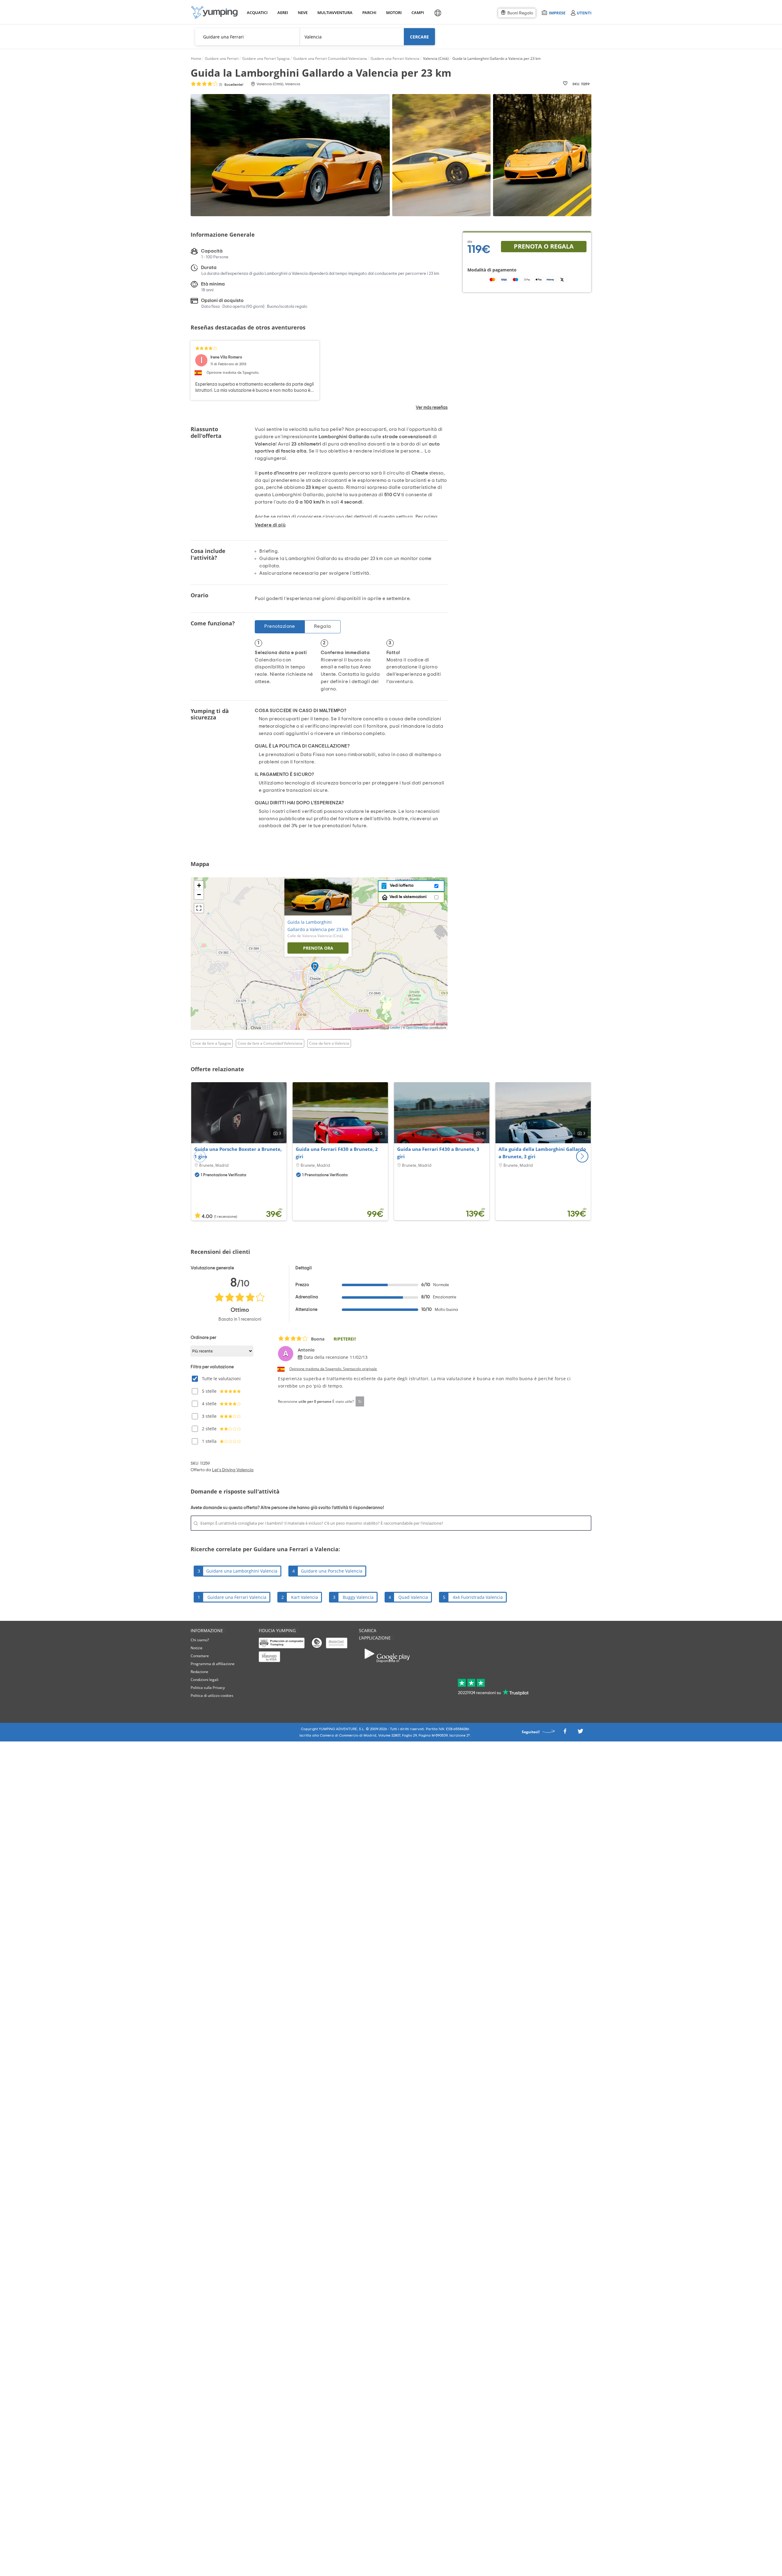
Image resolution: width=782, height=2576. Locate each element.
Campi (418, 13)
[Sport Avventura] (214, 12)
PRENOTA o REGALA (544, 246)
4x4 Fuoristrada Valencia (478, 1597)
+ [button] (199, 885)
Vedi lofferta (401, 886)
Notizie (197, 1648)
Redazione (199, 1672)
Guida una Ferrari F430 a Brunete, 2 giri (337, 1153)
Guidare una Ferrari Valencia (237, 1597)
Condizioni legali (205, 1680)
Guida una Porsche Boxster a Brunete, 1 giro (238, 1153)
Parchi (369, 13)
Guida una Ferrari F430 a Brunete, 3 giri (438, 1153)
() (231, 85)
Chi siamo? (200, 1640)
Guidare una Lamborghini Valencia (242, 1571)
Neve (303, 13)
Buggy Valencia (358, 1597)
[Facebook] (565, 1733)
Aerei (283, 13)
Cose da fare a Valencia (329, 1043)
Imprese (557, 13)
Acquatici (257, 13)
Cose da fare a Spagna (212, 1043)
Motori (394, 13)
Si (360, 1401)
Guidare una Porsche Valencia (332, 1571)
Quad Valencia (413, 1597)
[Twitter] (580, 1733)
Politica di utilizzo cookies (212, 1696)
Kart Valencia (305, 1597)
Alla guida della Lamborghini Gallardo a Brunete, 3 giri (542, 1153)
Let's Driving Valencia (233, 1470)
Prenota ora (318, 948)
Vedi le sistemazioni (408, 897)
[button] (582, 1156)
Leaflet (395, 1028)
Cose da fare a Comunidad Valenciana (270, 1043)
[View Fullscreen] (199, 908)
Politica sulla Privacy (208, 1688)
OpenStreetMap (417, 1028)
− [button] (199, 895)
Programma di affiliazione (213, 1664)
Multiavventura (334, 13)
